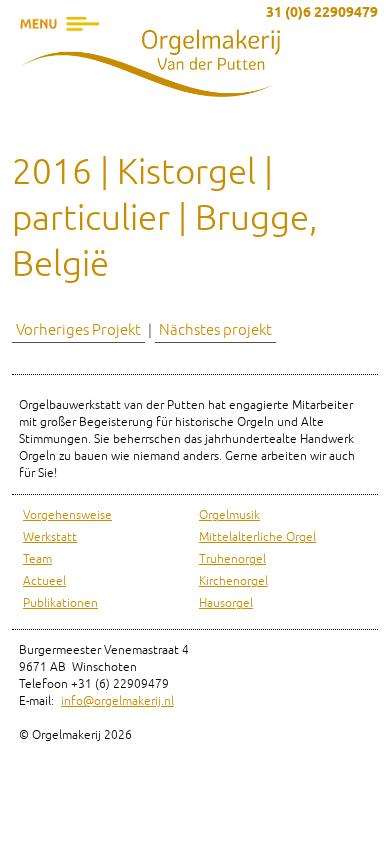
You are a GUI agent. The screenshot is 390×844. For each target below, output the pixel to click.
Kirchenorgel (233, 581)
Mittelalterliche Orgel (257, 537)
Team (37, 559)
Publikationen (60, 603)
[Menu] (60, 55)
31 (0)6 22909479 (322, 13)
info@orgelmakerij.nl (117, 701)
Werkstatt (50, 537)
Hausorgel (226, 603)
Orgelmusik (229, 515)
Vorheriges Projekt (78, 330)
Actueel (44, 581)
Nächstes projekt (215, 330)
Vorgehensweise (67, 515)
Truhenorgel (232, 559)
